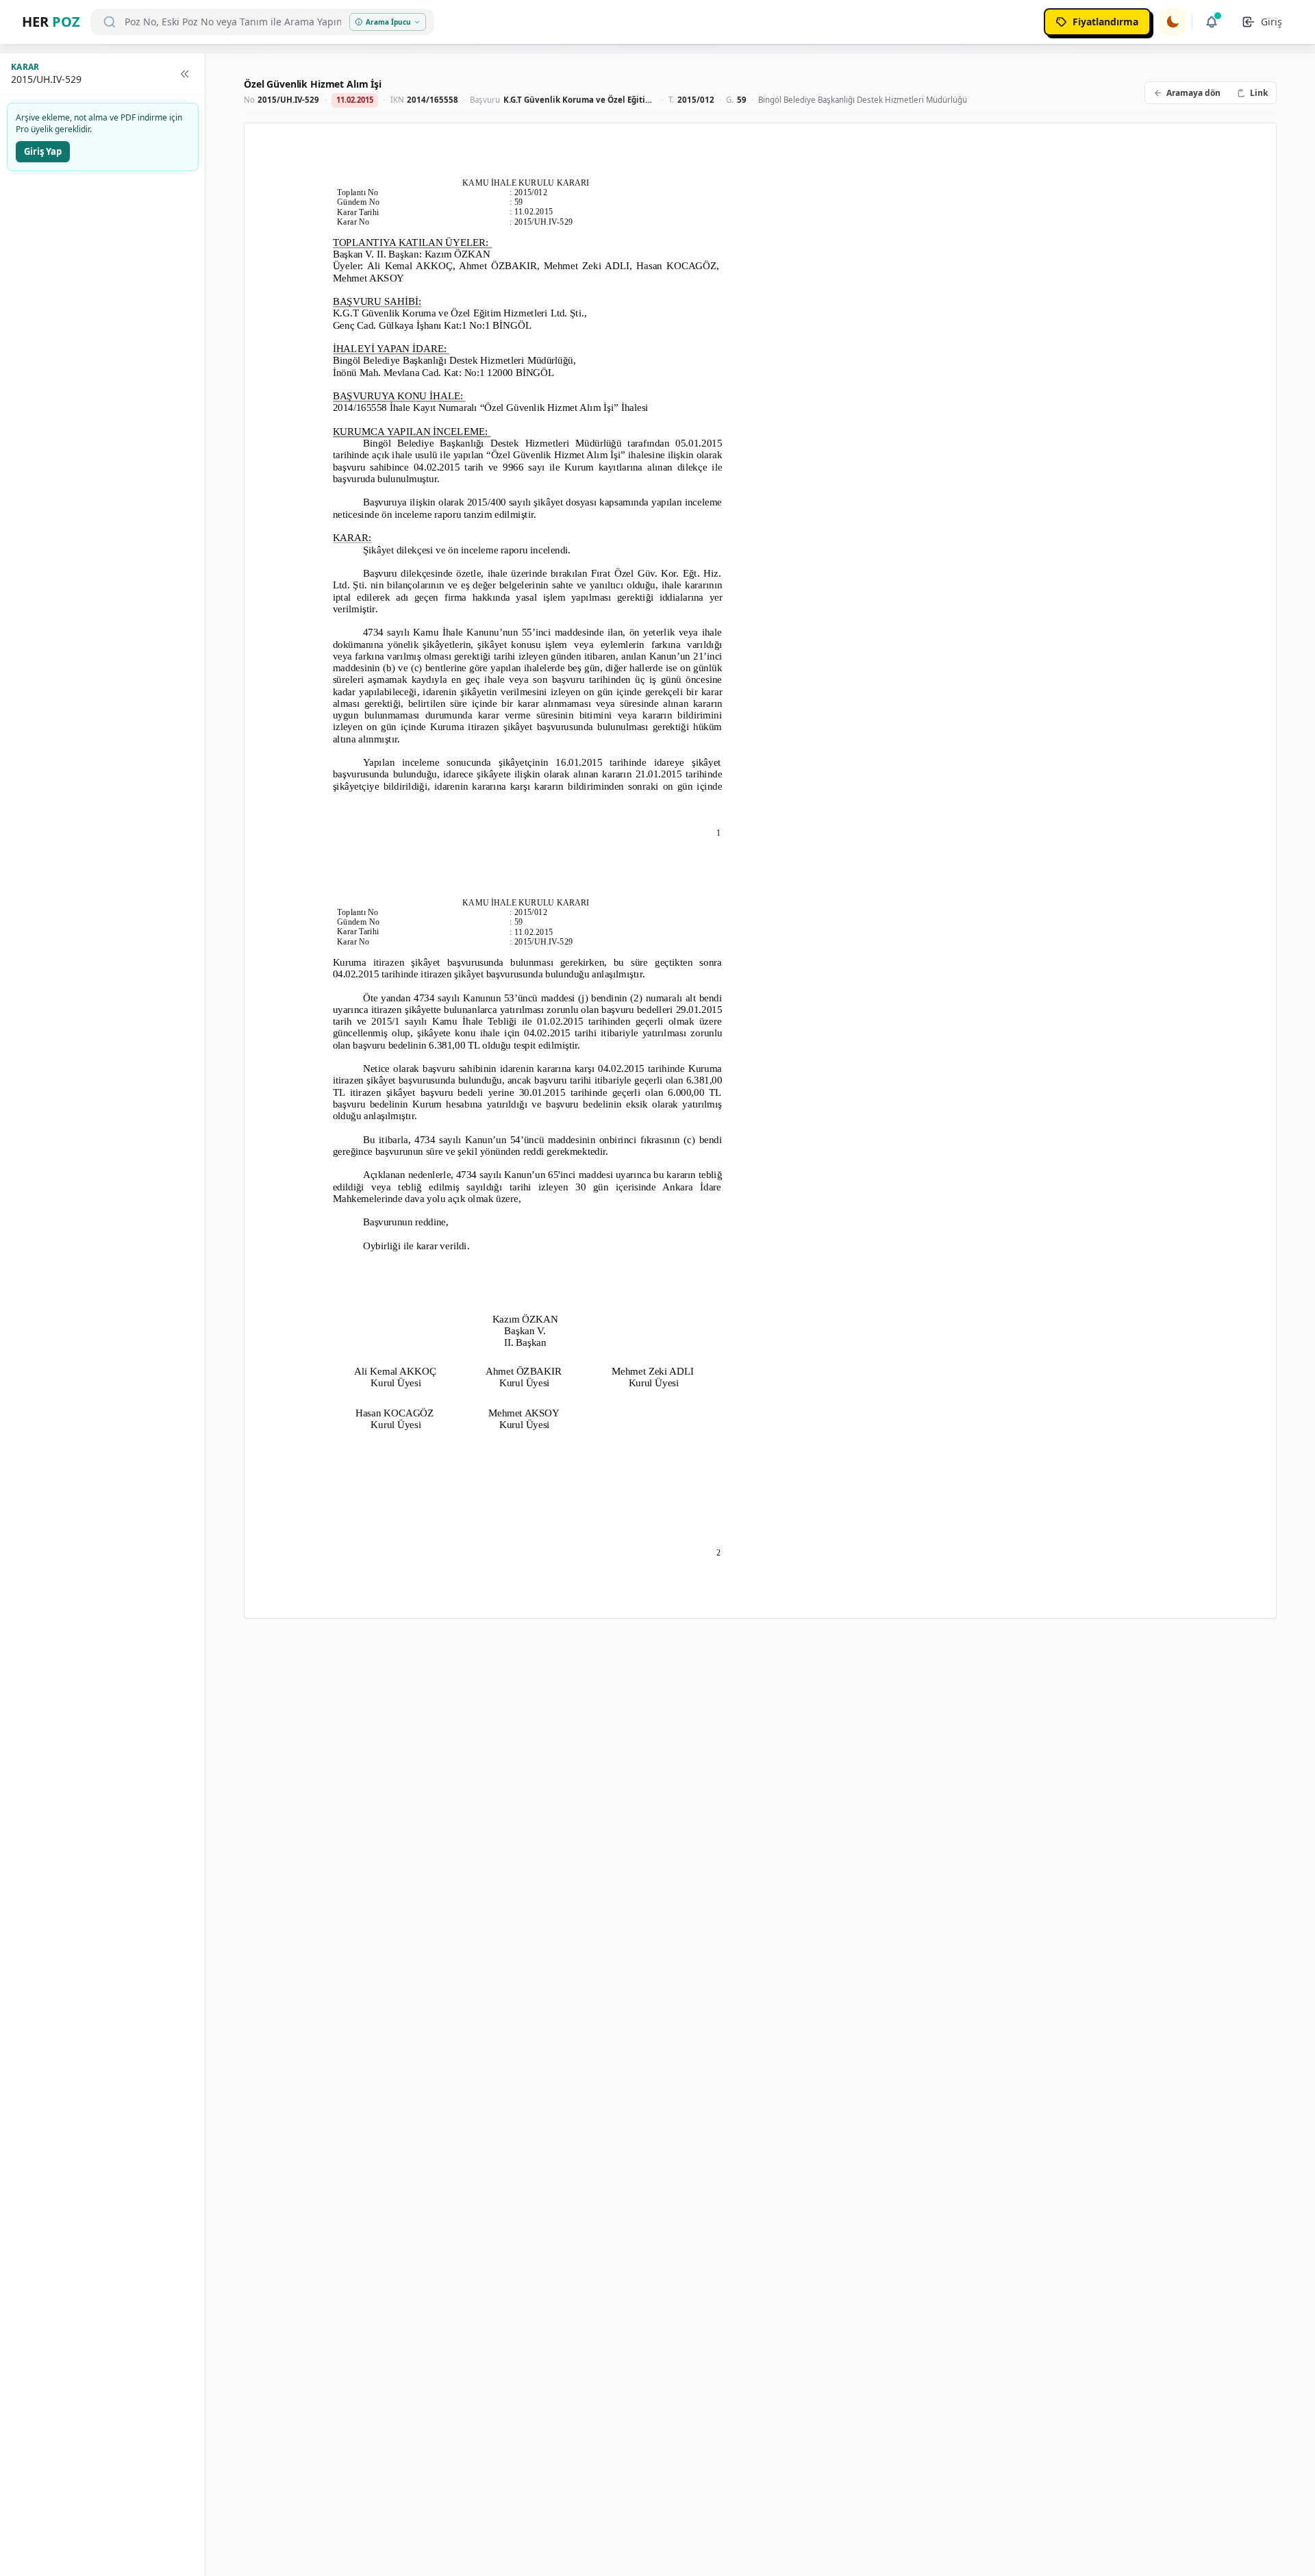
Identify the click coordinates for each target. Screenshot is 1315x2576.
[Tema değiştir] (1173, 22)
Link (1259, 93)
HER (51, 22)
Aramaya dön (1193, 93)
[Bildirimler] (1212, 22)
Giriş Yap (43, 151)
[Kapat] (185, 74)
